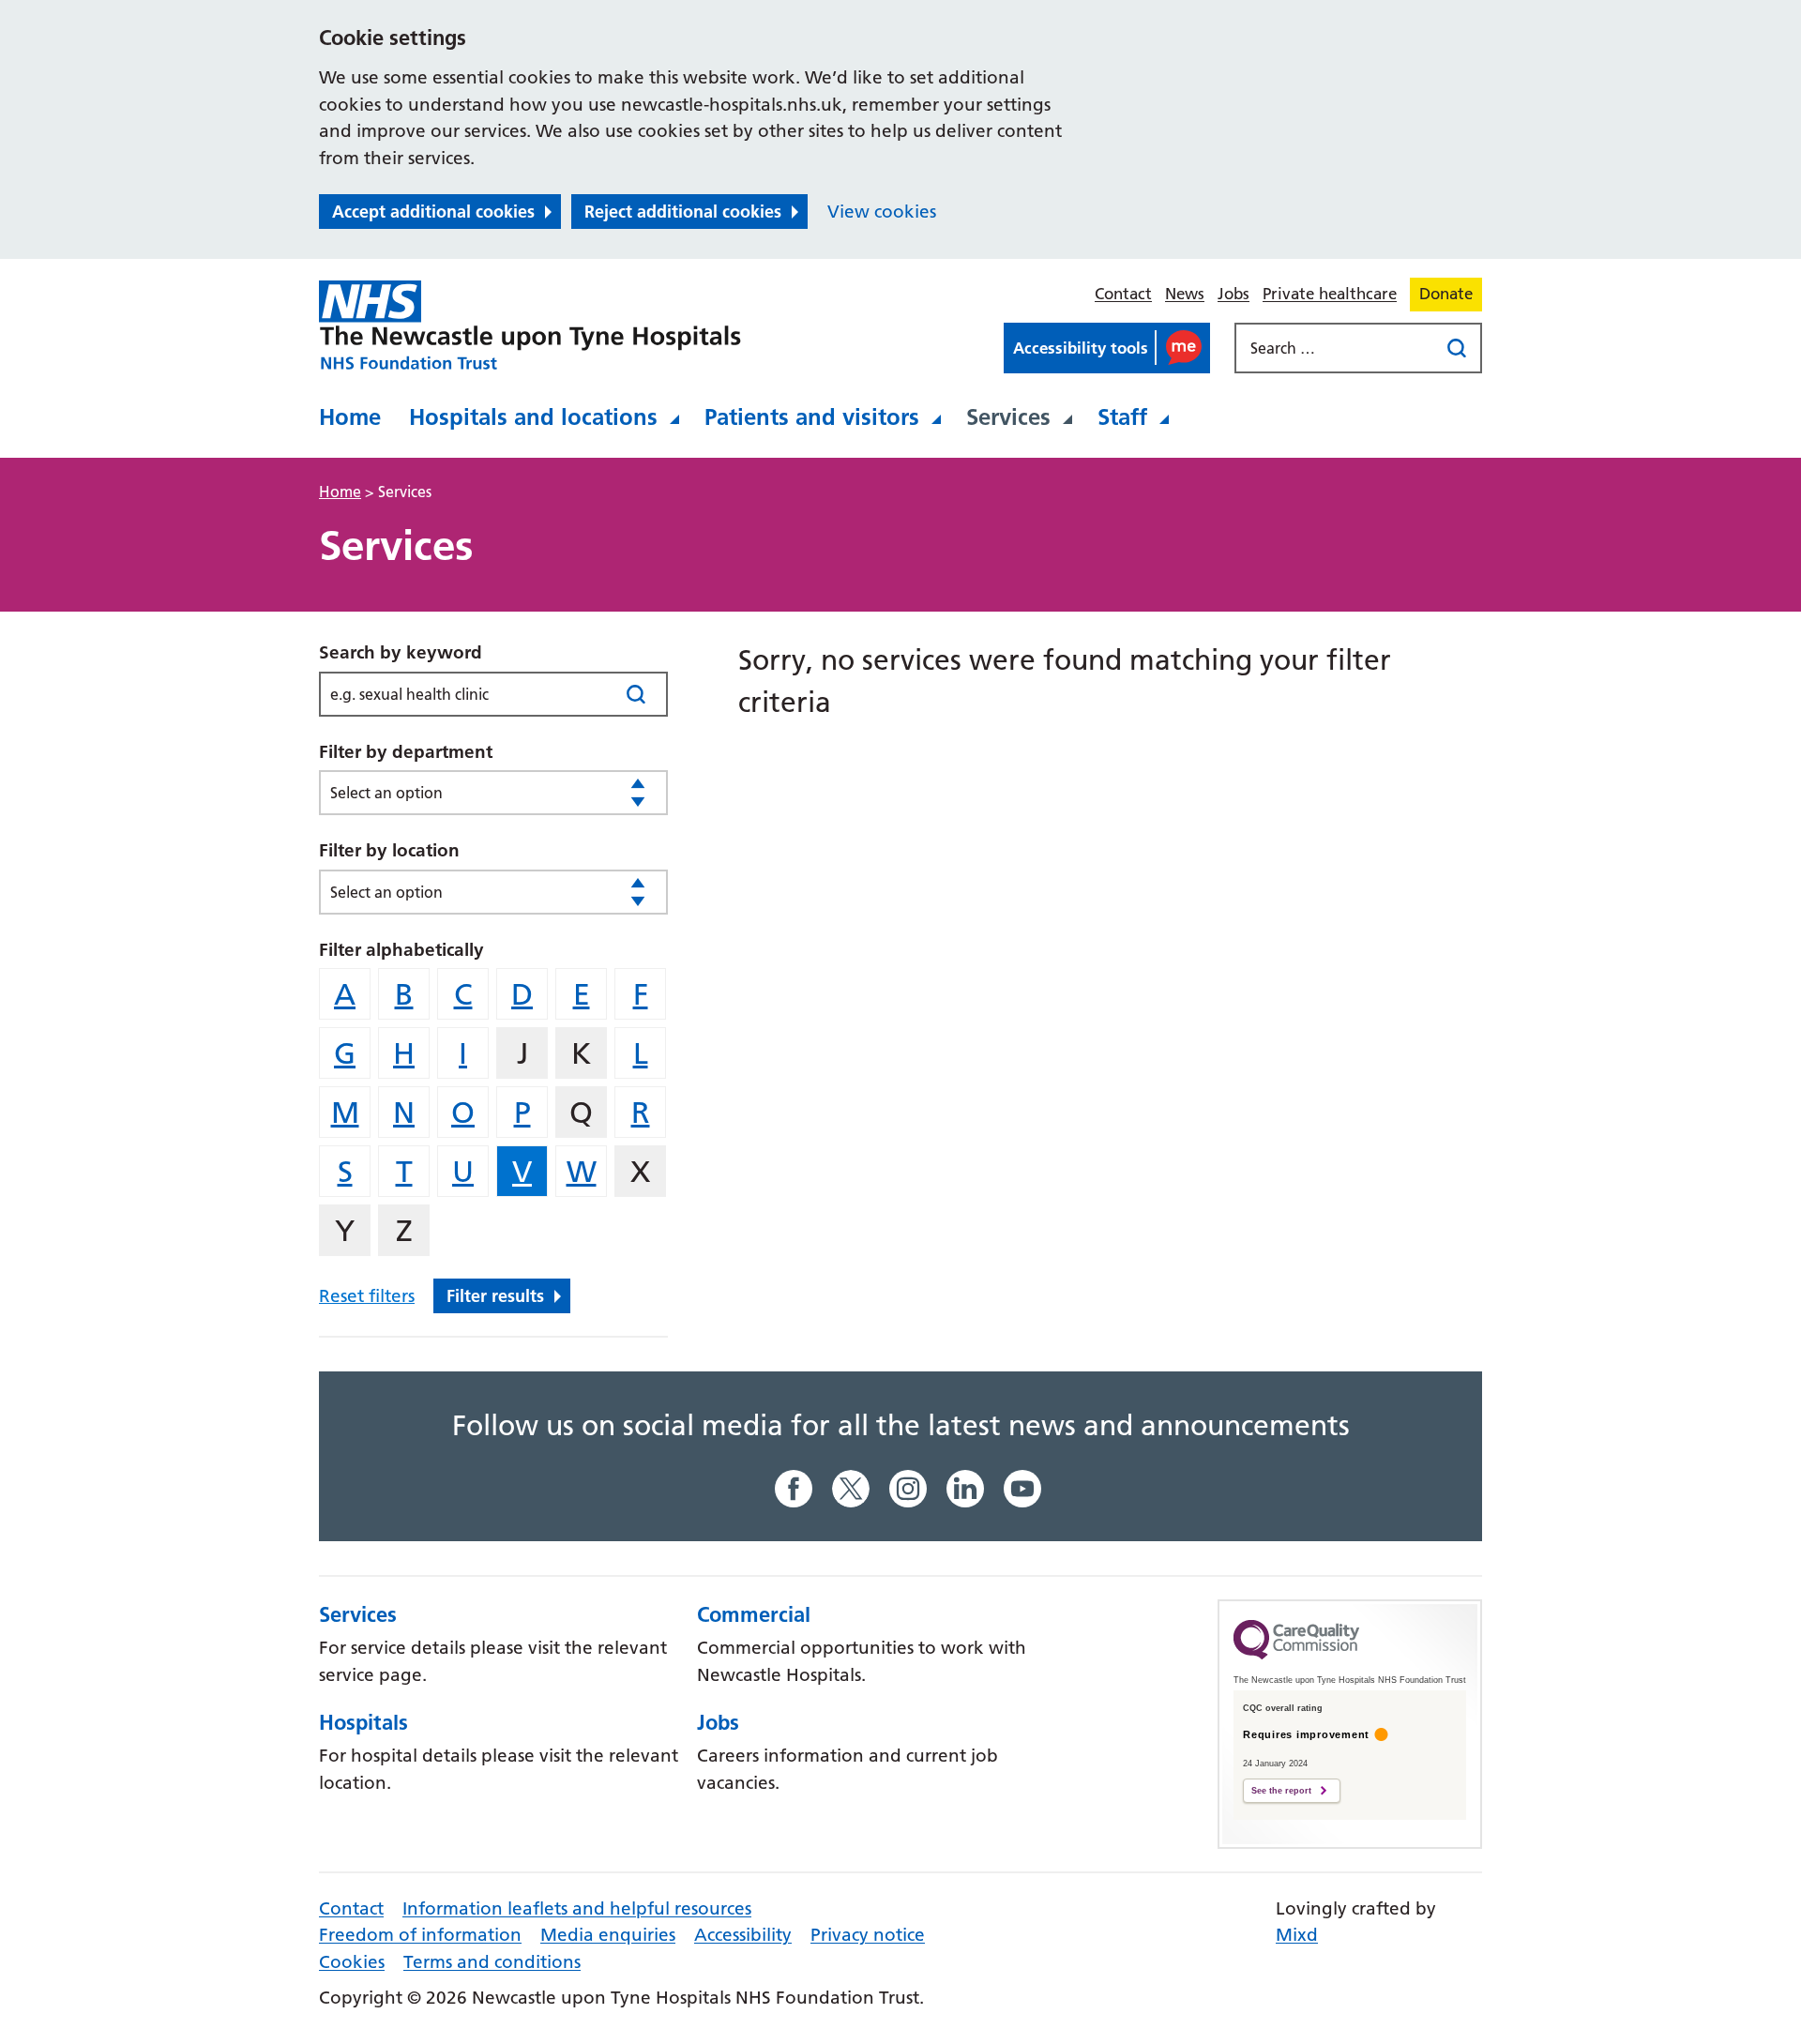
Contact (1123, 294)
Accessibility (743, 1935)
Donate (1446, 294)
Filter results (495, 1296)
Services (1008, 417)
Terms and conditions (492, 1962)
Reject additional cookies (683, 212)
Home (350, 417)
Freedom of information (420, 1935)
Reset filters (367, 1296)
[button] (1107, 348)
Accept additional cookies (433, 212)
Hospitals (363, 1722)
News (1185, 294)
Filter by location (389, 850)
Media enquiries (608, 1935)
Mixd (1297, 1935)
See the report (1281, 1791)
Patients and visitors (812, 417)
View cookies (882, 212)
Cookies (352, 1962)
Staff (1122, 417)
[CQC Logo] (1296, 1655)
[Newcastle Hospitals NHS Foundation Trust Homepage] (530, 326)
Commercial (754, 1614)
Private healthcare (1330, 294)
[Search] (636, 694)
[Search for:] (1339, 348)
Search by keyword (401, 652)
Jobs (1233, 294)
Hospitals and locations (533, 417)
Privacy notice (868, 1935)
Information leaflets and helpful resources (577, 1908)
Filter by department (406, 752)
